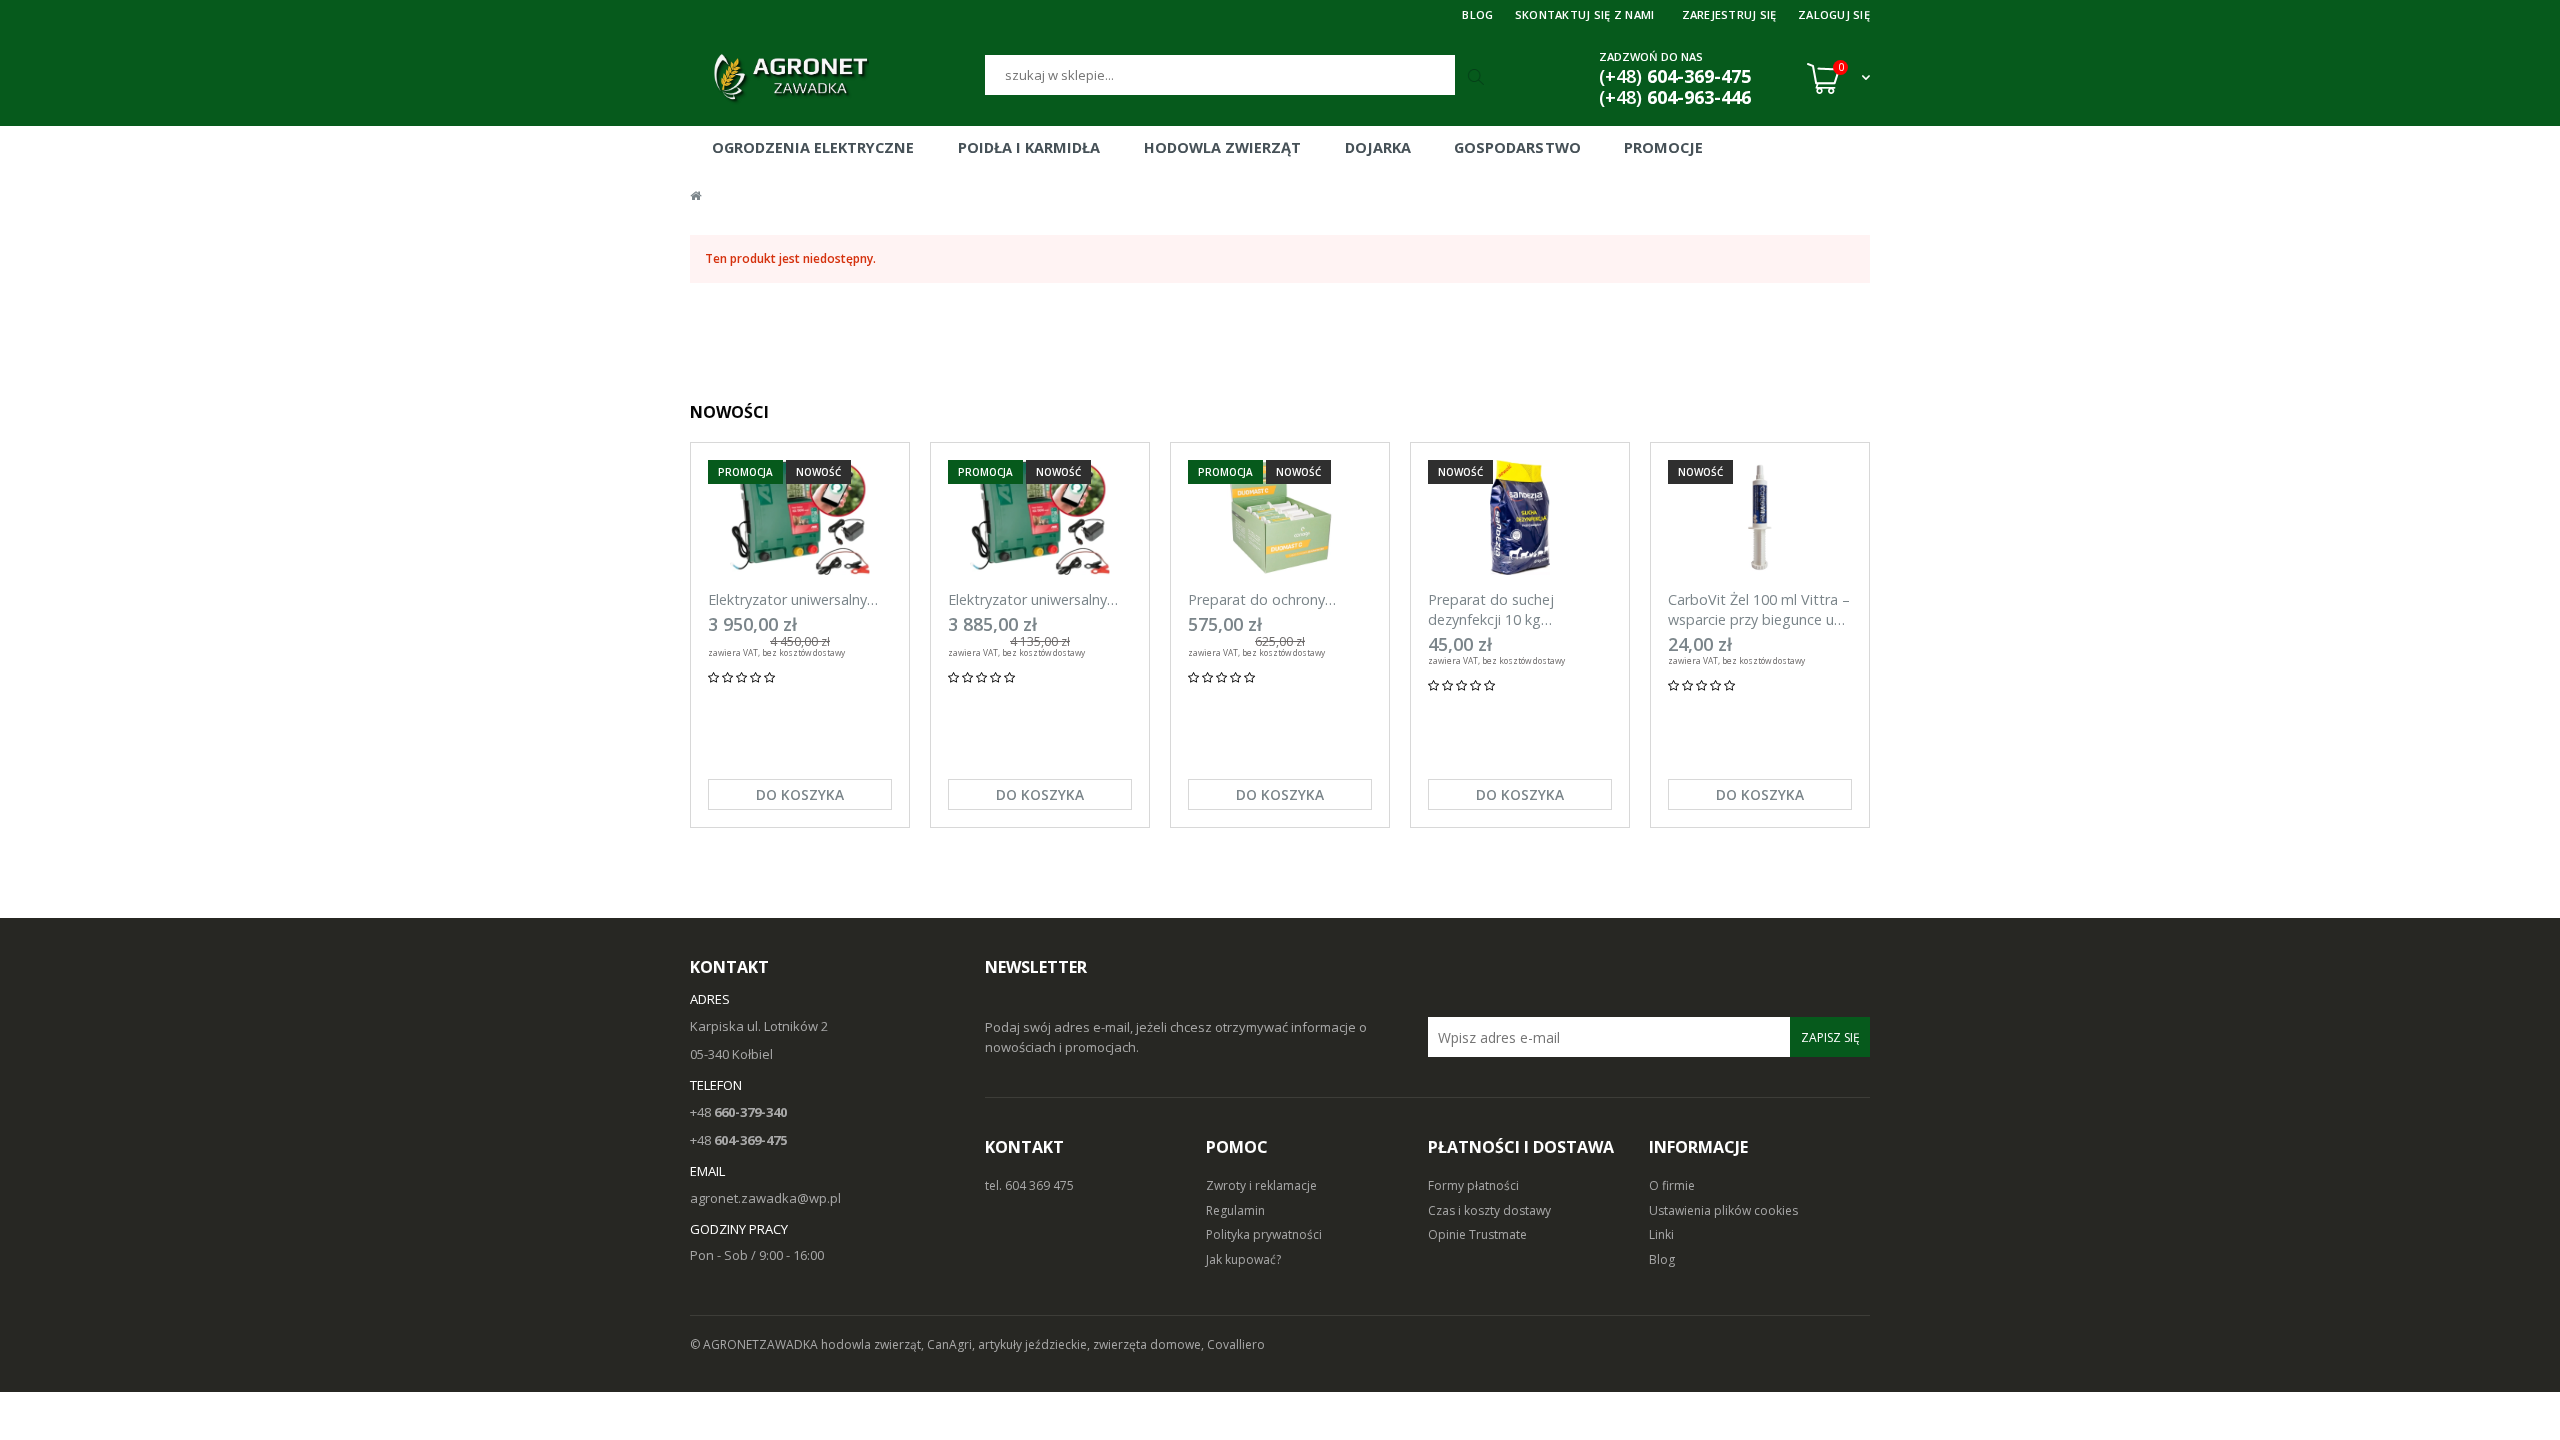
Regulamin (1235, 1210)
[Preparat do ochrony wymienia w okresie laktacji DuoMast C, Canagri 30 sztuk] (1280, 517)
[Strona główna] (837, 78)
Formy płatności (1473, 1185)
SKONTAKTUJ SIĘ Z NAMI (1585, 14)
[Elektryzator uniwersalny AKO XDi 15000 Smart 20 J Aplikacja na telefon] (800, 517)
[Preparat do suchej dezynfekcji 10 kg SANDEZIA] (1520, 517)
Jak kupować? (1243, 1259)
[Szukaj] (1478, 78)
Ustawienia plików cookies (1723, 1210)
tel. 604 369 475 (1029, 1185)
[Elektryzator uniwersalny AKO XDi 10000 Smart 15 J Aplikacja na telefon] (1040, 517)
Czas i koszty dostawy (1489, 1210)
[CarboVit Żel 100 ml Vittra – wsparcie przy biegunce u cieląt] (1760, 517)
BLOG (1477, 14)
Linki (1661, 1234)
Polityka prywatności (1264, 1234)
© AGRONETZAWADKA (755, 1344)
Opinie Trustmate (1477, 1234)
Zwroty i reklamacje (1261, 1185)
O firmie (1672, 1185)
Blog (1662, 1259)
